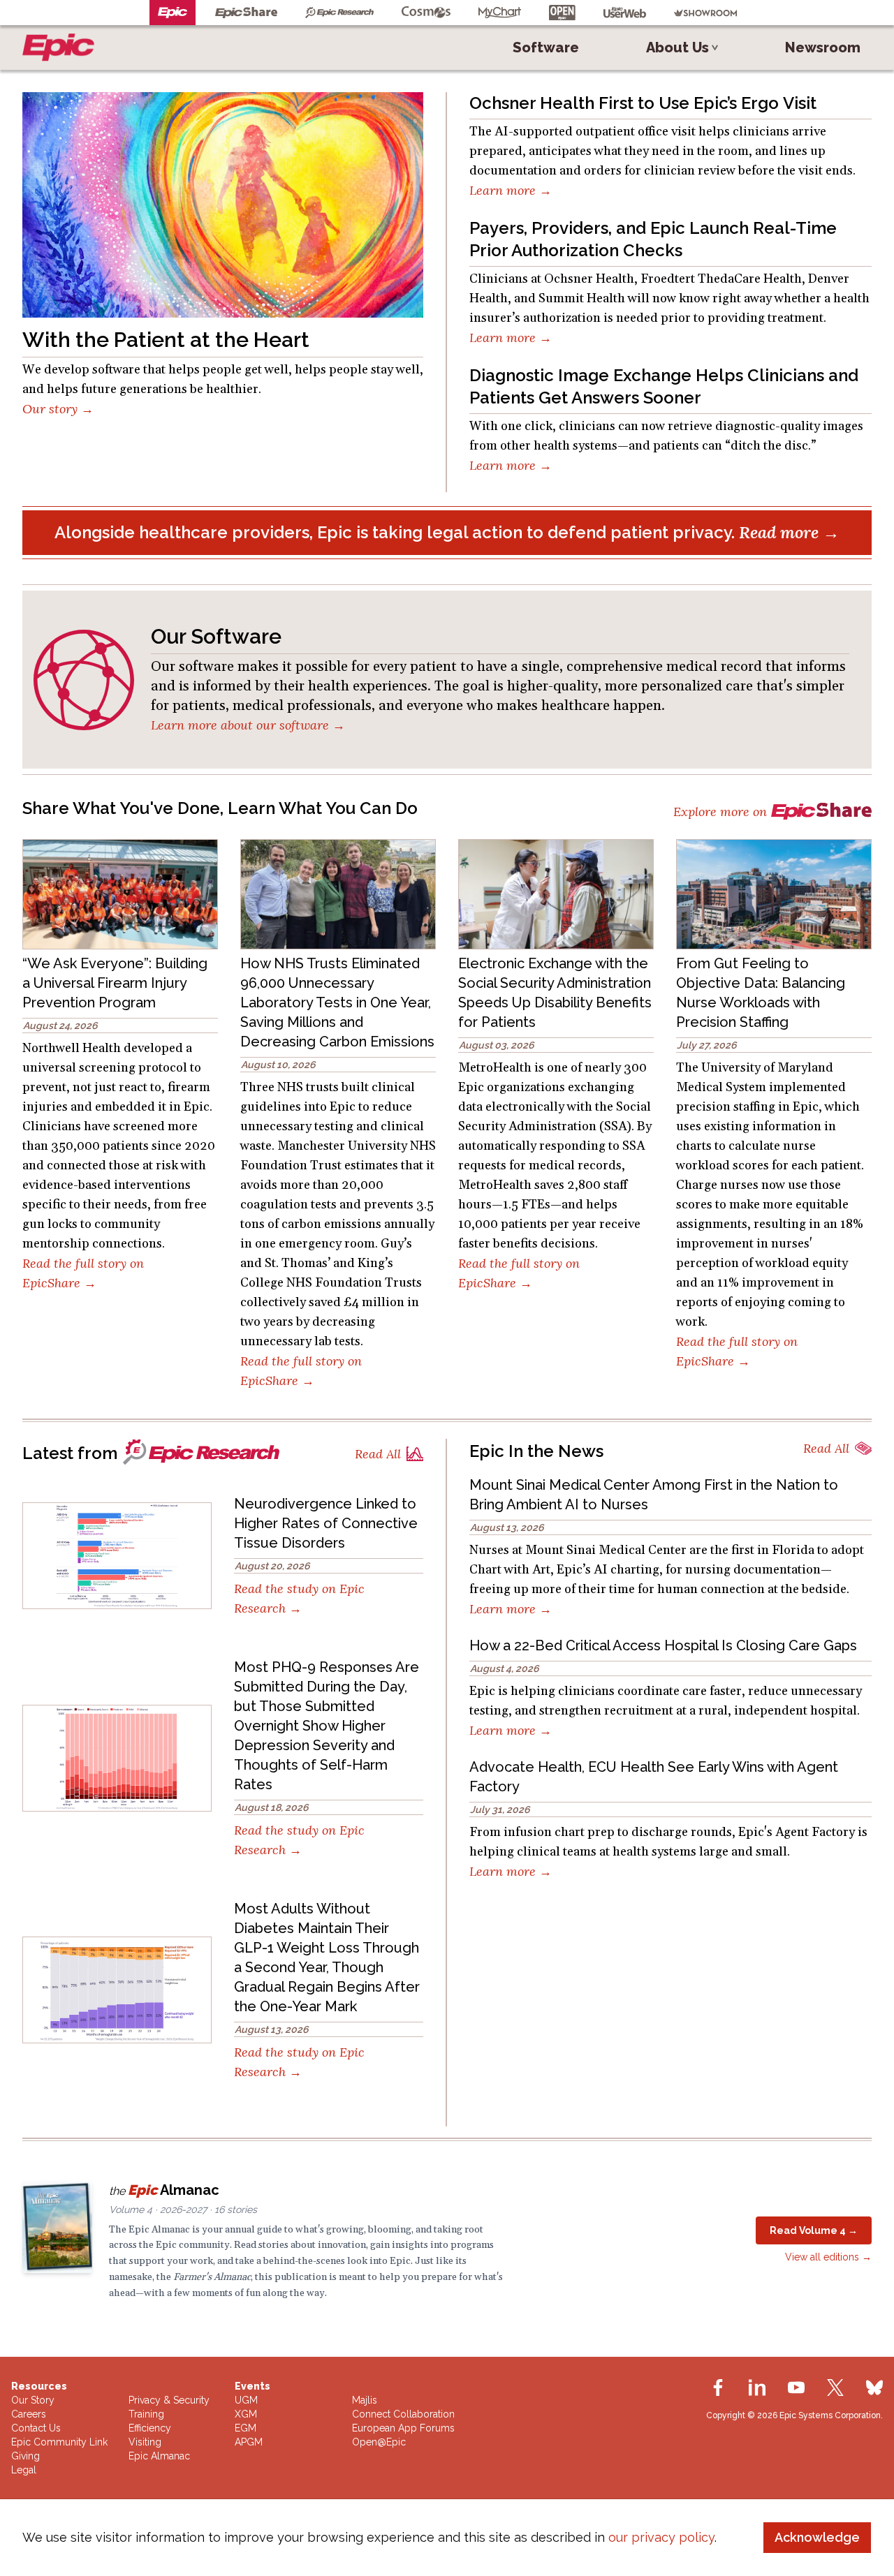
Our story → (58, 409)
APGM (249, 2442)
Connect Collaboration (403, 2414)
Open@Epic (379, 2442)
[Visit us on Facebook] (718, 2388)
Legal (24, 2470)
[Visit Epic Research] (201, 1457)
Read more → (789, 532)
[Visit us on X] (835, 2388)
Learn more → (511, 190)
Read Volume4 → (814, 2230)
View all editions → (828, 2257)
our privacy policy (661, 2537)
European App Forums (403, 2428)
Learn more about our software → (248, 725)
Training (146, 2414)
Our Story (33, 2400)
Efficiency (150, 2428)
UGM (246, 2400)
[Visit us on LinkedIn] (757, 2388)
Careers (29, 2414)
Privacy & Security (169, 2400)
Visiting (145, 2442)
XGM (246, 2414)
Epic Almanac (159, 2456)
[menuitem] (546, 47)
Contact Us (36, 2428)
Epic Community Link (59, 2442)
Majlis (365, 2400)
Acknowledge (817, 2537)
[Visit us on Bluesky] (874, 2388)
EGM (246, 2428)
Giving (25, 2456)
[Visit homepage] (61, 47)
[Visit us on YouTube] (796, 2388)
